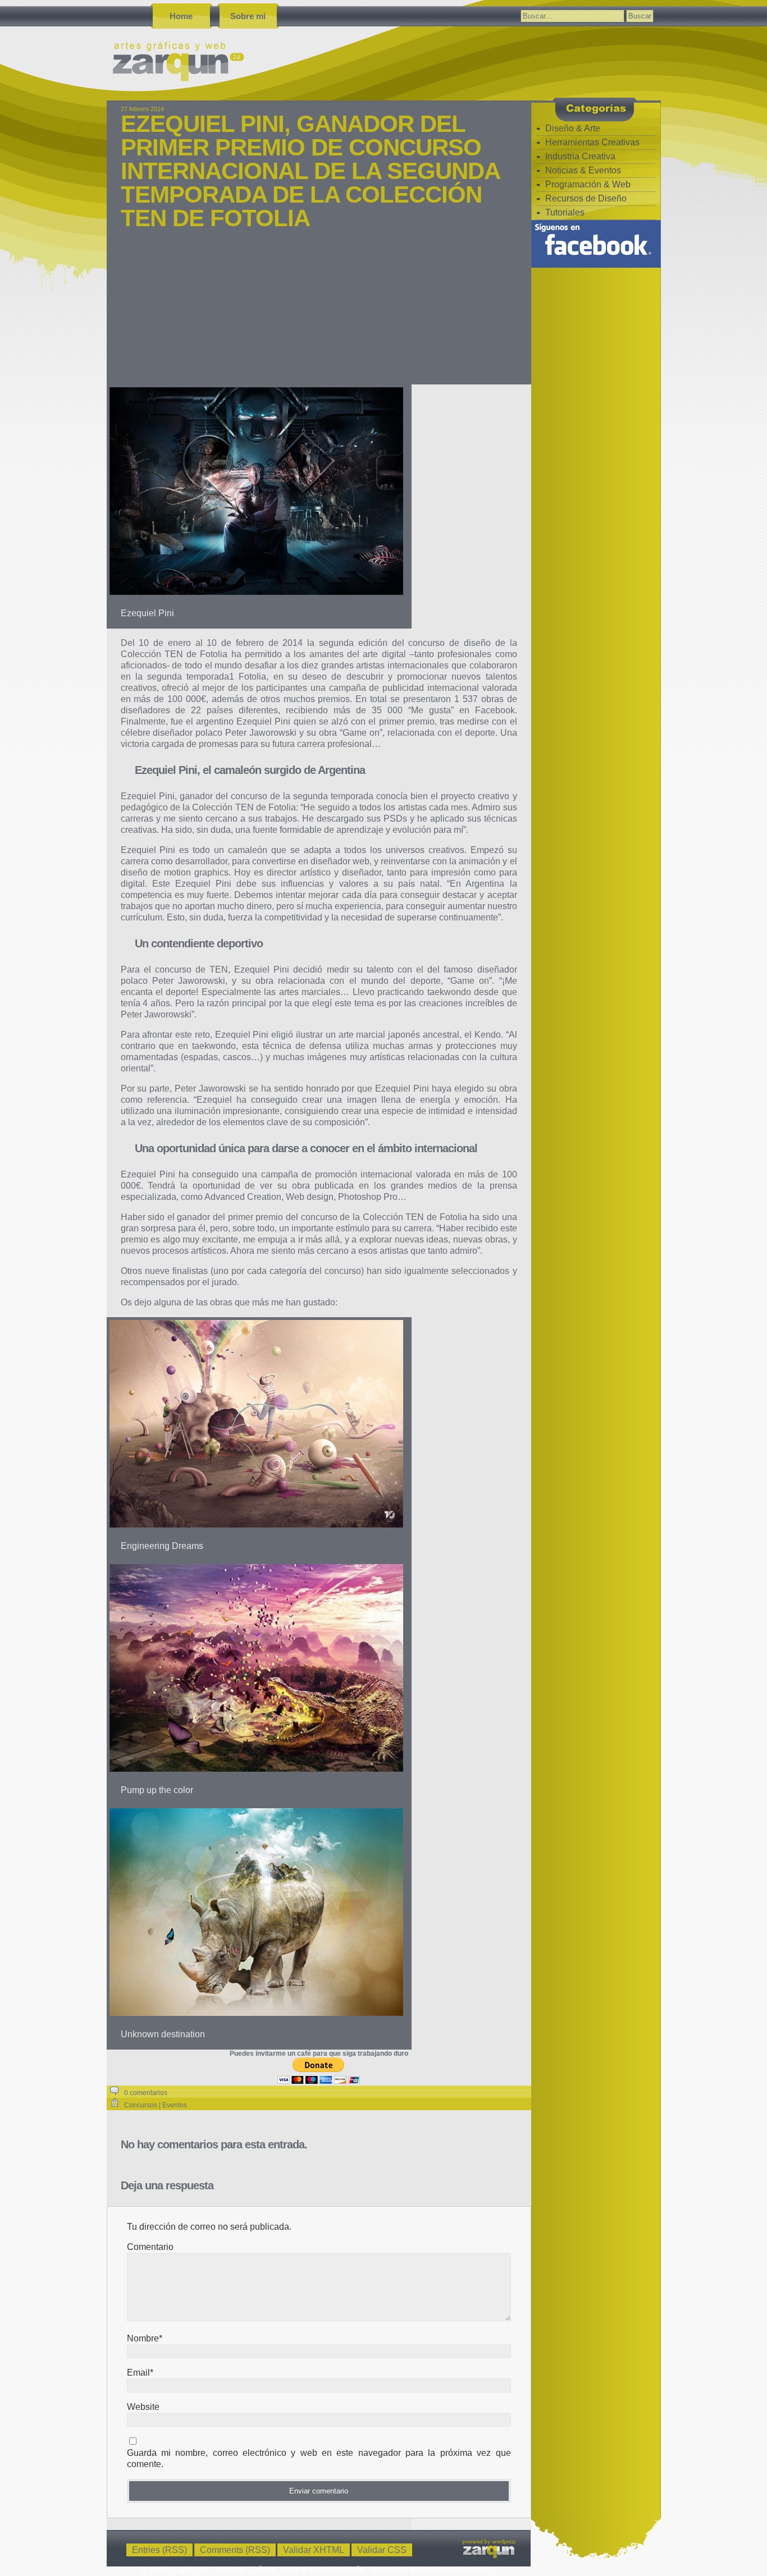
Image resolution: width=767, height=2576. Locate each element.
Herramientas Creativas (592, 142)
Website (143, 2407)
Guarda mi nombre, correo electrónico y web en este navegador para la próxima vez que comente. (319, 2458)
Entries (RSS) (159, 2550)
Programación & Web (588, 184)
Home (181, 16)
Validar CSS (382, 2550)
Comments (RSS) (235, 2550)
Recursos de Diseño (586, 198)
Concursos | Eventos (156, 2105)
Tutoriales (565, 212)
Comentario (150, 2247)
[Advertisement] (319, 314)
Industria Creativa (580, 156)
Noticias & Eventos (583, 170)
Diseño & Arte (573, 128)
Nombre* (145, 2338)
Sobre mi (248, 16)
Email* (140, 2373)
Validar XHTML (314, 2550)
